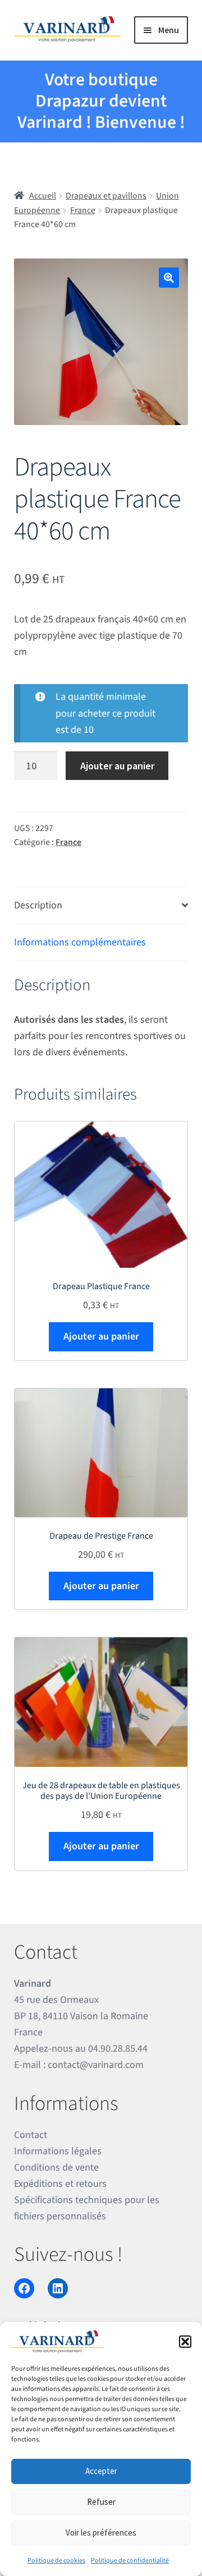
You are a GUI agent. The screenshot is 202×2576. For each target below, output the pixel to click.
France (83, 210)
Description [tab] (38, 905)
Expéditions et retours (60, 2184)
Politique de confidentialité (130, 2561)
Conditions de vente (56, 2168)
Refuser (101, 2502)
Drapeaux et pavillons (106, 196)
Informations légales (58, 2151)
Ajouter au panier (117, 766)
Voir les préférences (101, 2533)
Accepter (101, 2471)
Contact (31, 2135)
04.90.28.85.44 (118, 2049)
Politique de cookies (56, 2561)
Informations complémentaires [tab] (80, 942)
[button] (185, 2342)
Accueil (43, 196)
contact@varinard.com (96, 2065)
